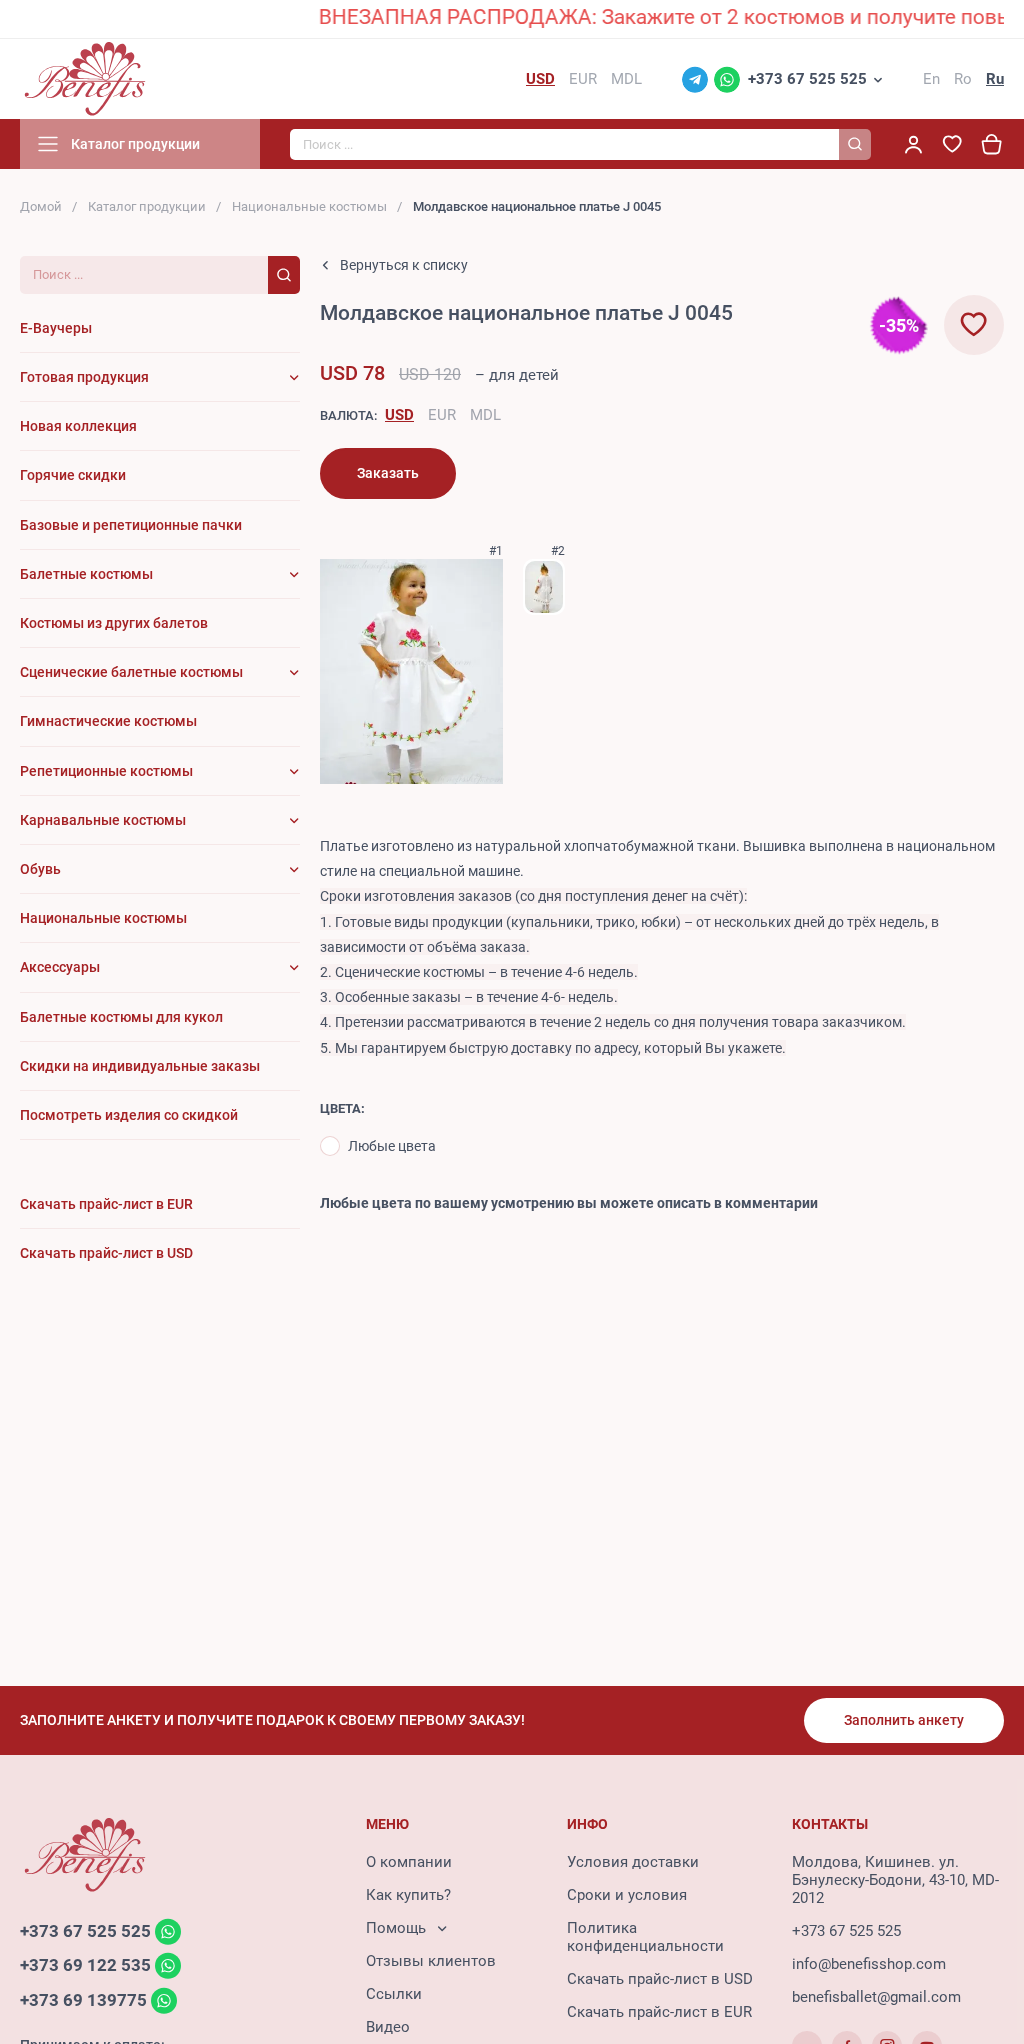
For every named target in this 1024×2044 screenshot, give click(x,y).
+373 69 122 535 (85, 1966)
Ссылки (394, 1994)
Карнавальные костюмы (103, 820)
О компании (409, 1862)
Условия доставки (633, 1862)
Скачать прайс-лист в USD (660, 1979)
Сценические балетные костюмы (131, 672)
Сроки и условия (627, 1895)
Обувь (40, 869)
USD (399, 415)
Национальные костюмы (309, 206)
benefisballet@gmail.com (876, 1997)
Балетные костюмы (86, 574)
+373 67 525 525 (807, 79)
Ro (963, 79)
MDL (485, 415)
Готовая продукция (84, 377)
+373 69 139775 (83, 2000)
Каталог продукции (147, 206)
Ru (995, 79)
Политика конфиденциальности (645, 1937)
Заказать (388, 473)
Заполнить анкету (904, 1720)
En (931, 79)
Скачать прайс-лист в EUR (659, 2012)
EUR (442, 415)
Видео (388, 2027)
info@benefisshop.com (869, 1964)
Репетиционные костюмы (106, 771)
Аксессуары (60, 967)
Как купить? (408, 1895)
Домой (41, 206)
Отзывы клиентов (431, 1961)
